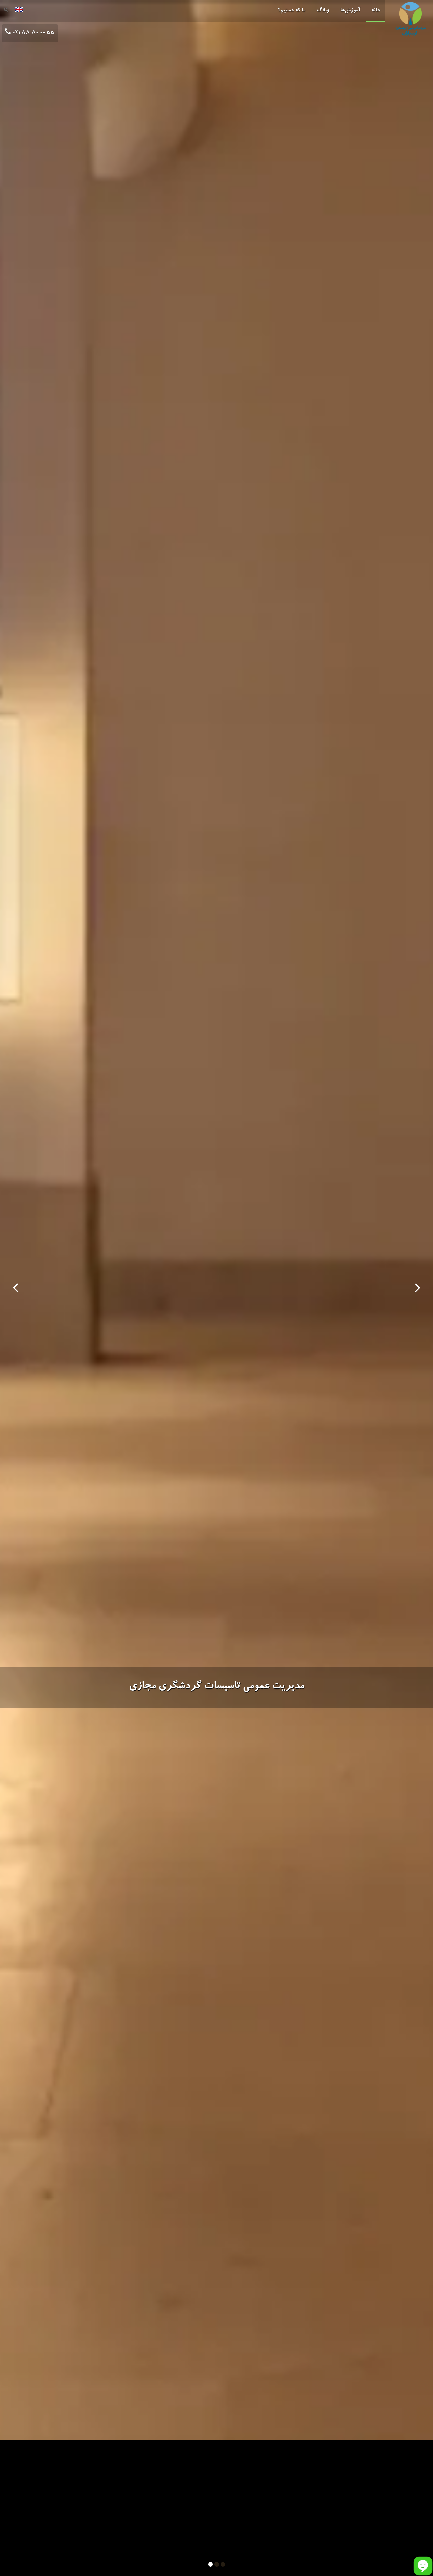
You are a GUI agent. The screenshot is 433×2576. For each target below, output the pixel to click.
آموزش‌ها (350, 11)
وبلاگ (323, 11)
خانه (376, 11)
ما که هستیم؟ (292, 11)
